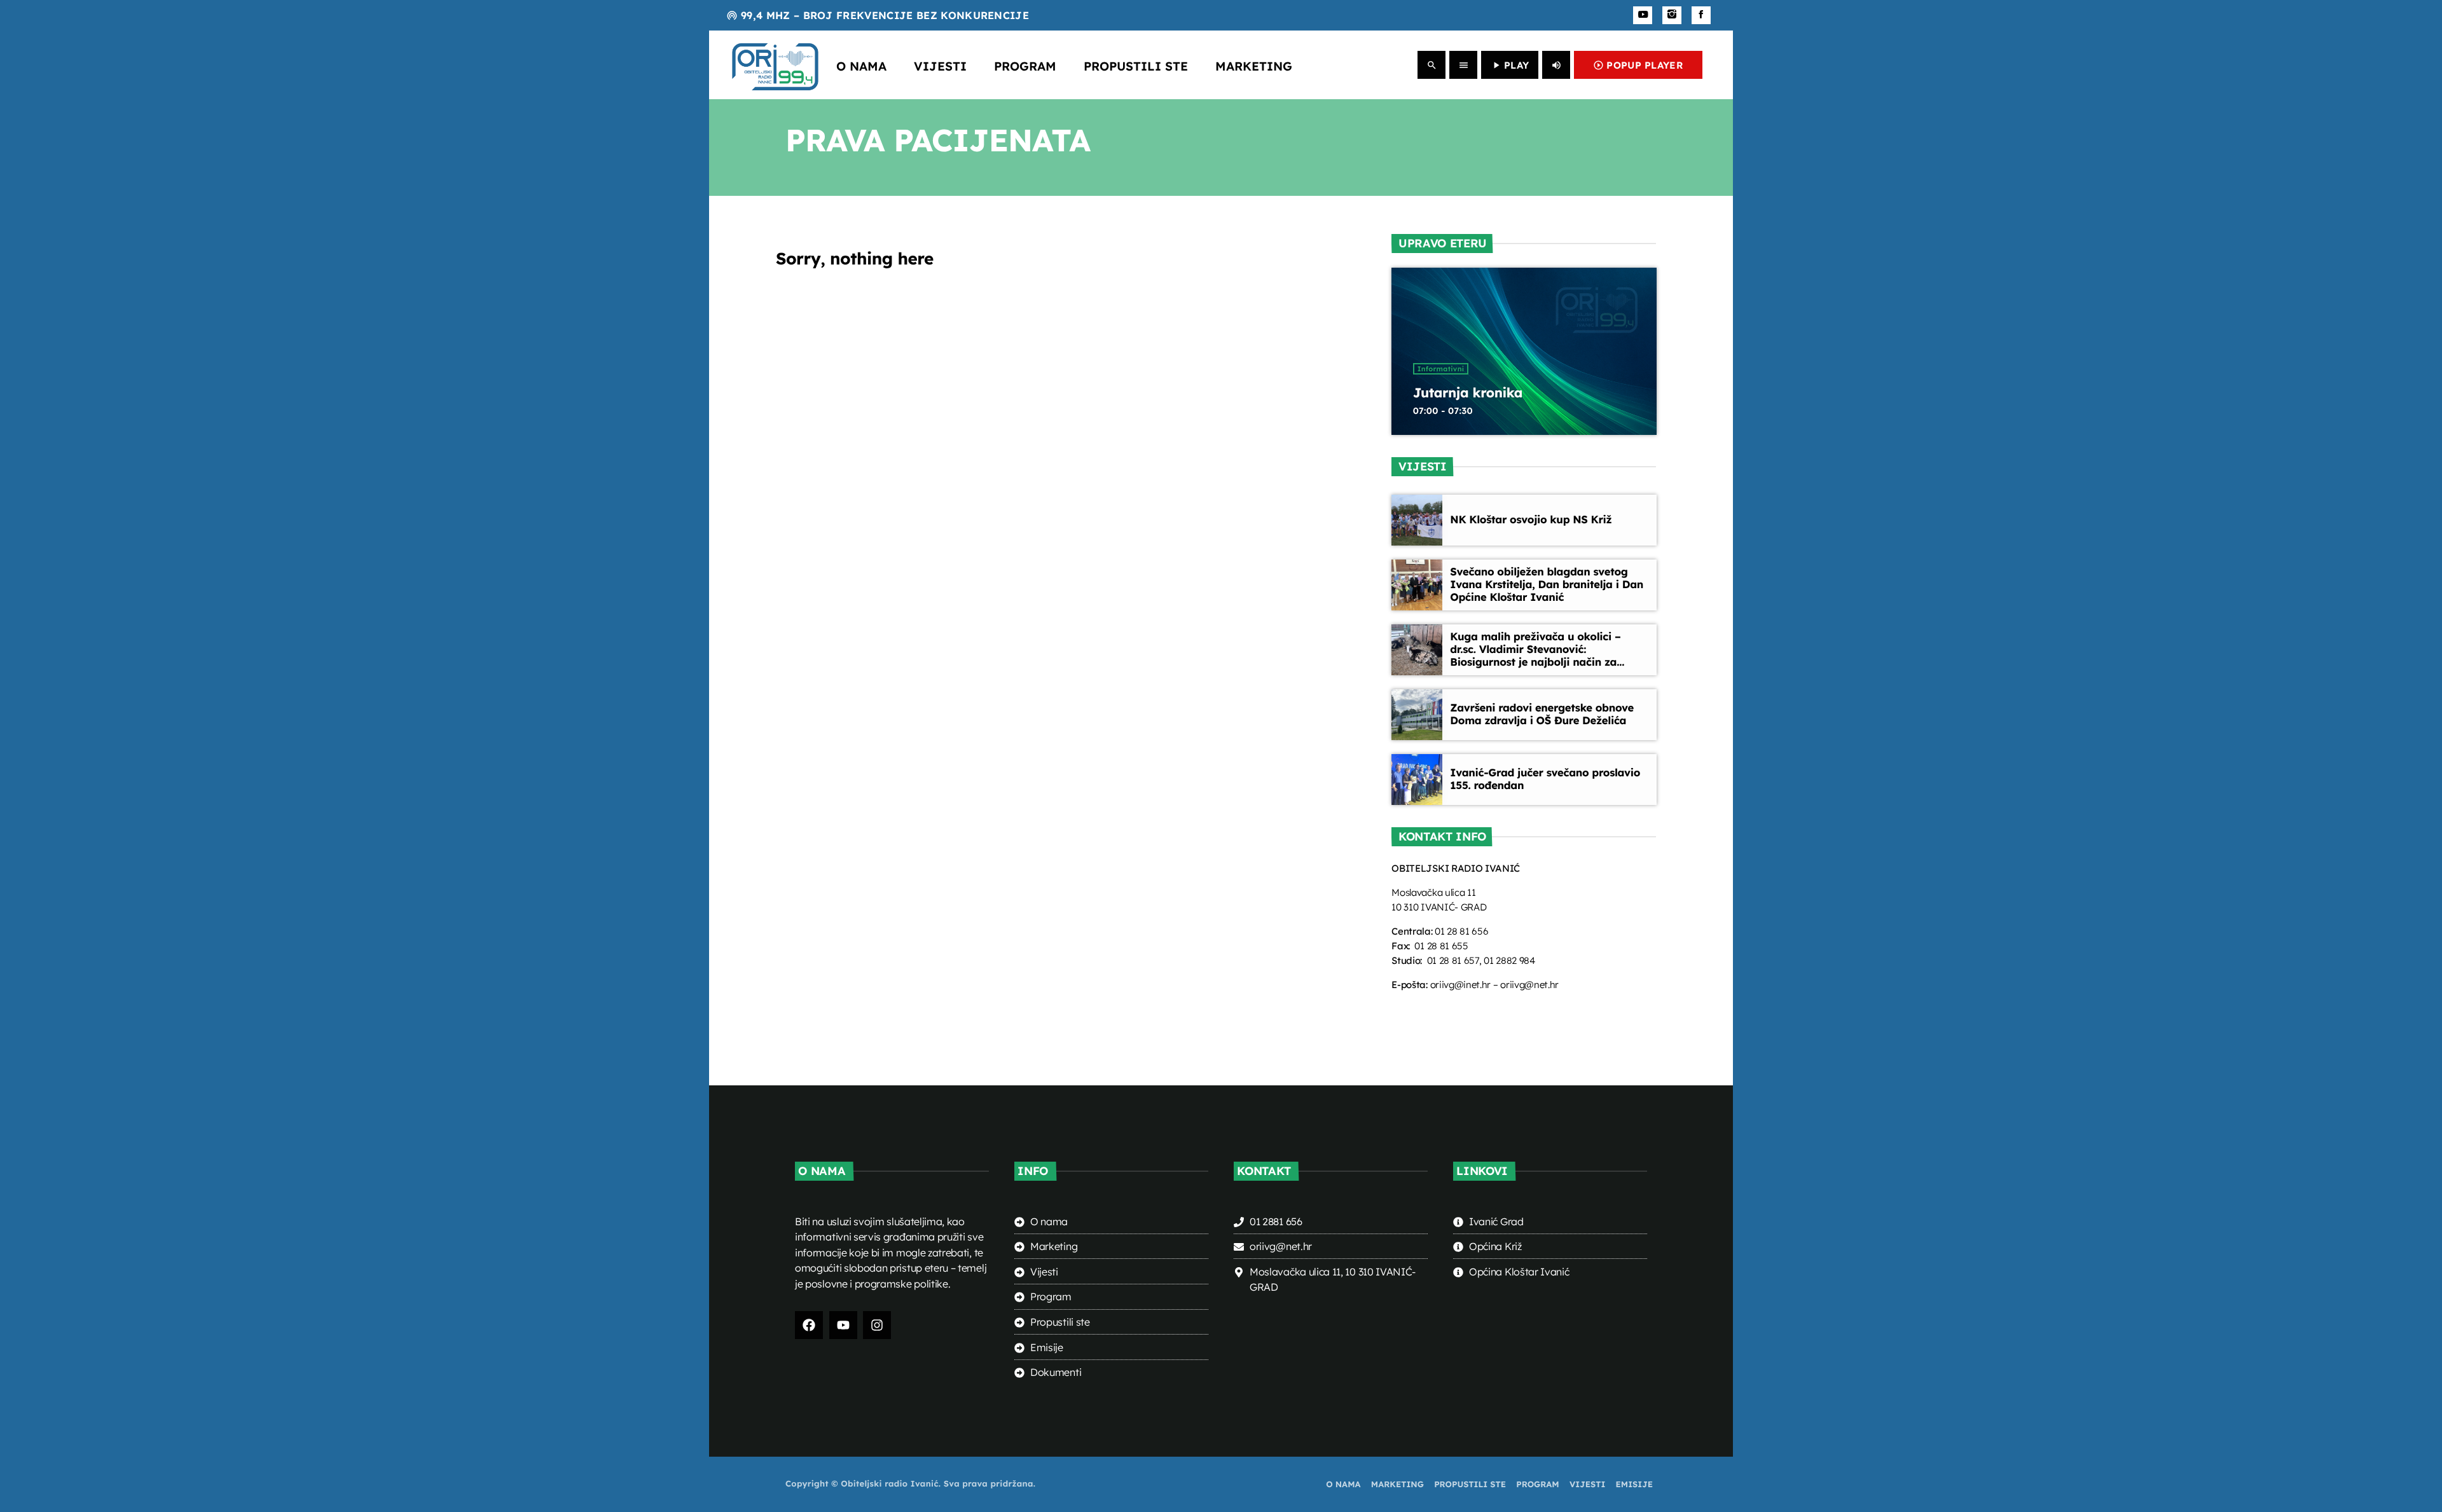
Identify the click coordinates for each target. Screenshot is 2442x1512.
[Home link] (775, 65)
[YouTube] (1643, 15)
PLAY (1510, 65)
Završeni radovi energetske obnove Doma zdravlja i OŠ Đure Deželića (1542, 714)
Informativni (1441, 369)
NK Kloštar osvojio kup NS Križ (1531, 520)
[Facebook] (1701, 15)
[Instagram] (1672, 15)
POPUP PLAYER (1638, 65)
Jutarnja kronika (1468, 393)
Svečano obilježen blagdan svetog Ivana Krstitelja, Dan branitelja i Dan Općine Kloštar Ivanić (1547, 585)
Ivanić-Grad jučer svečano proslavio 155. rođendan (1545, 779)
